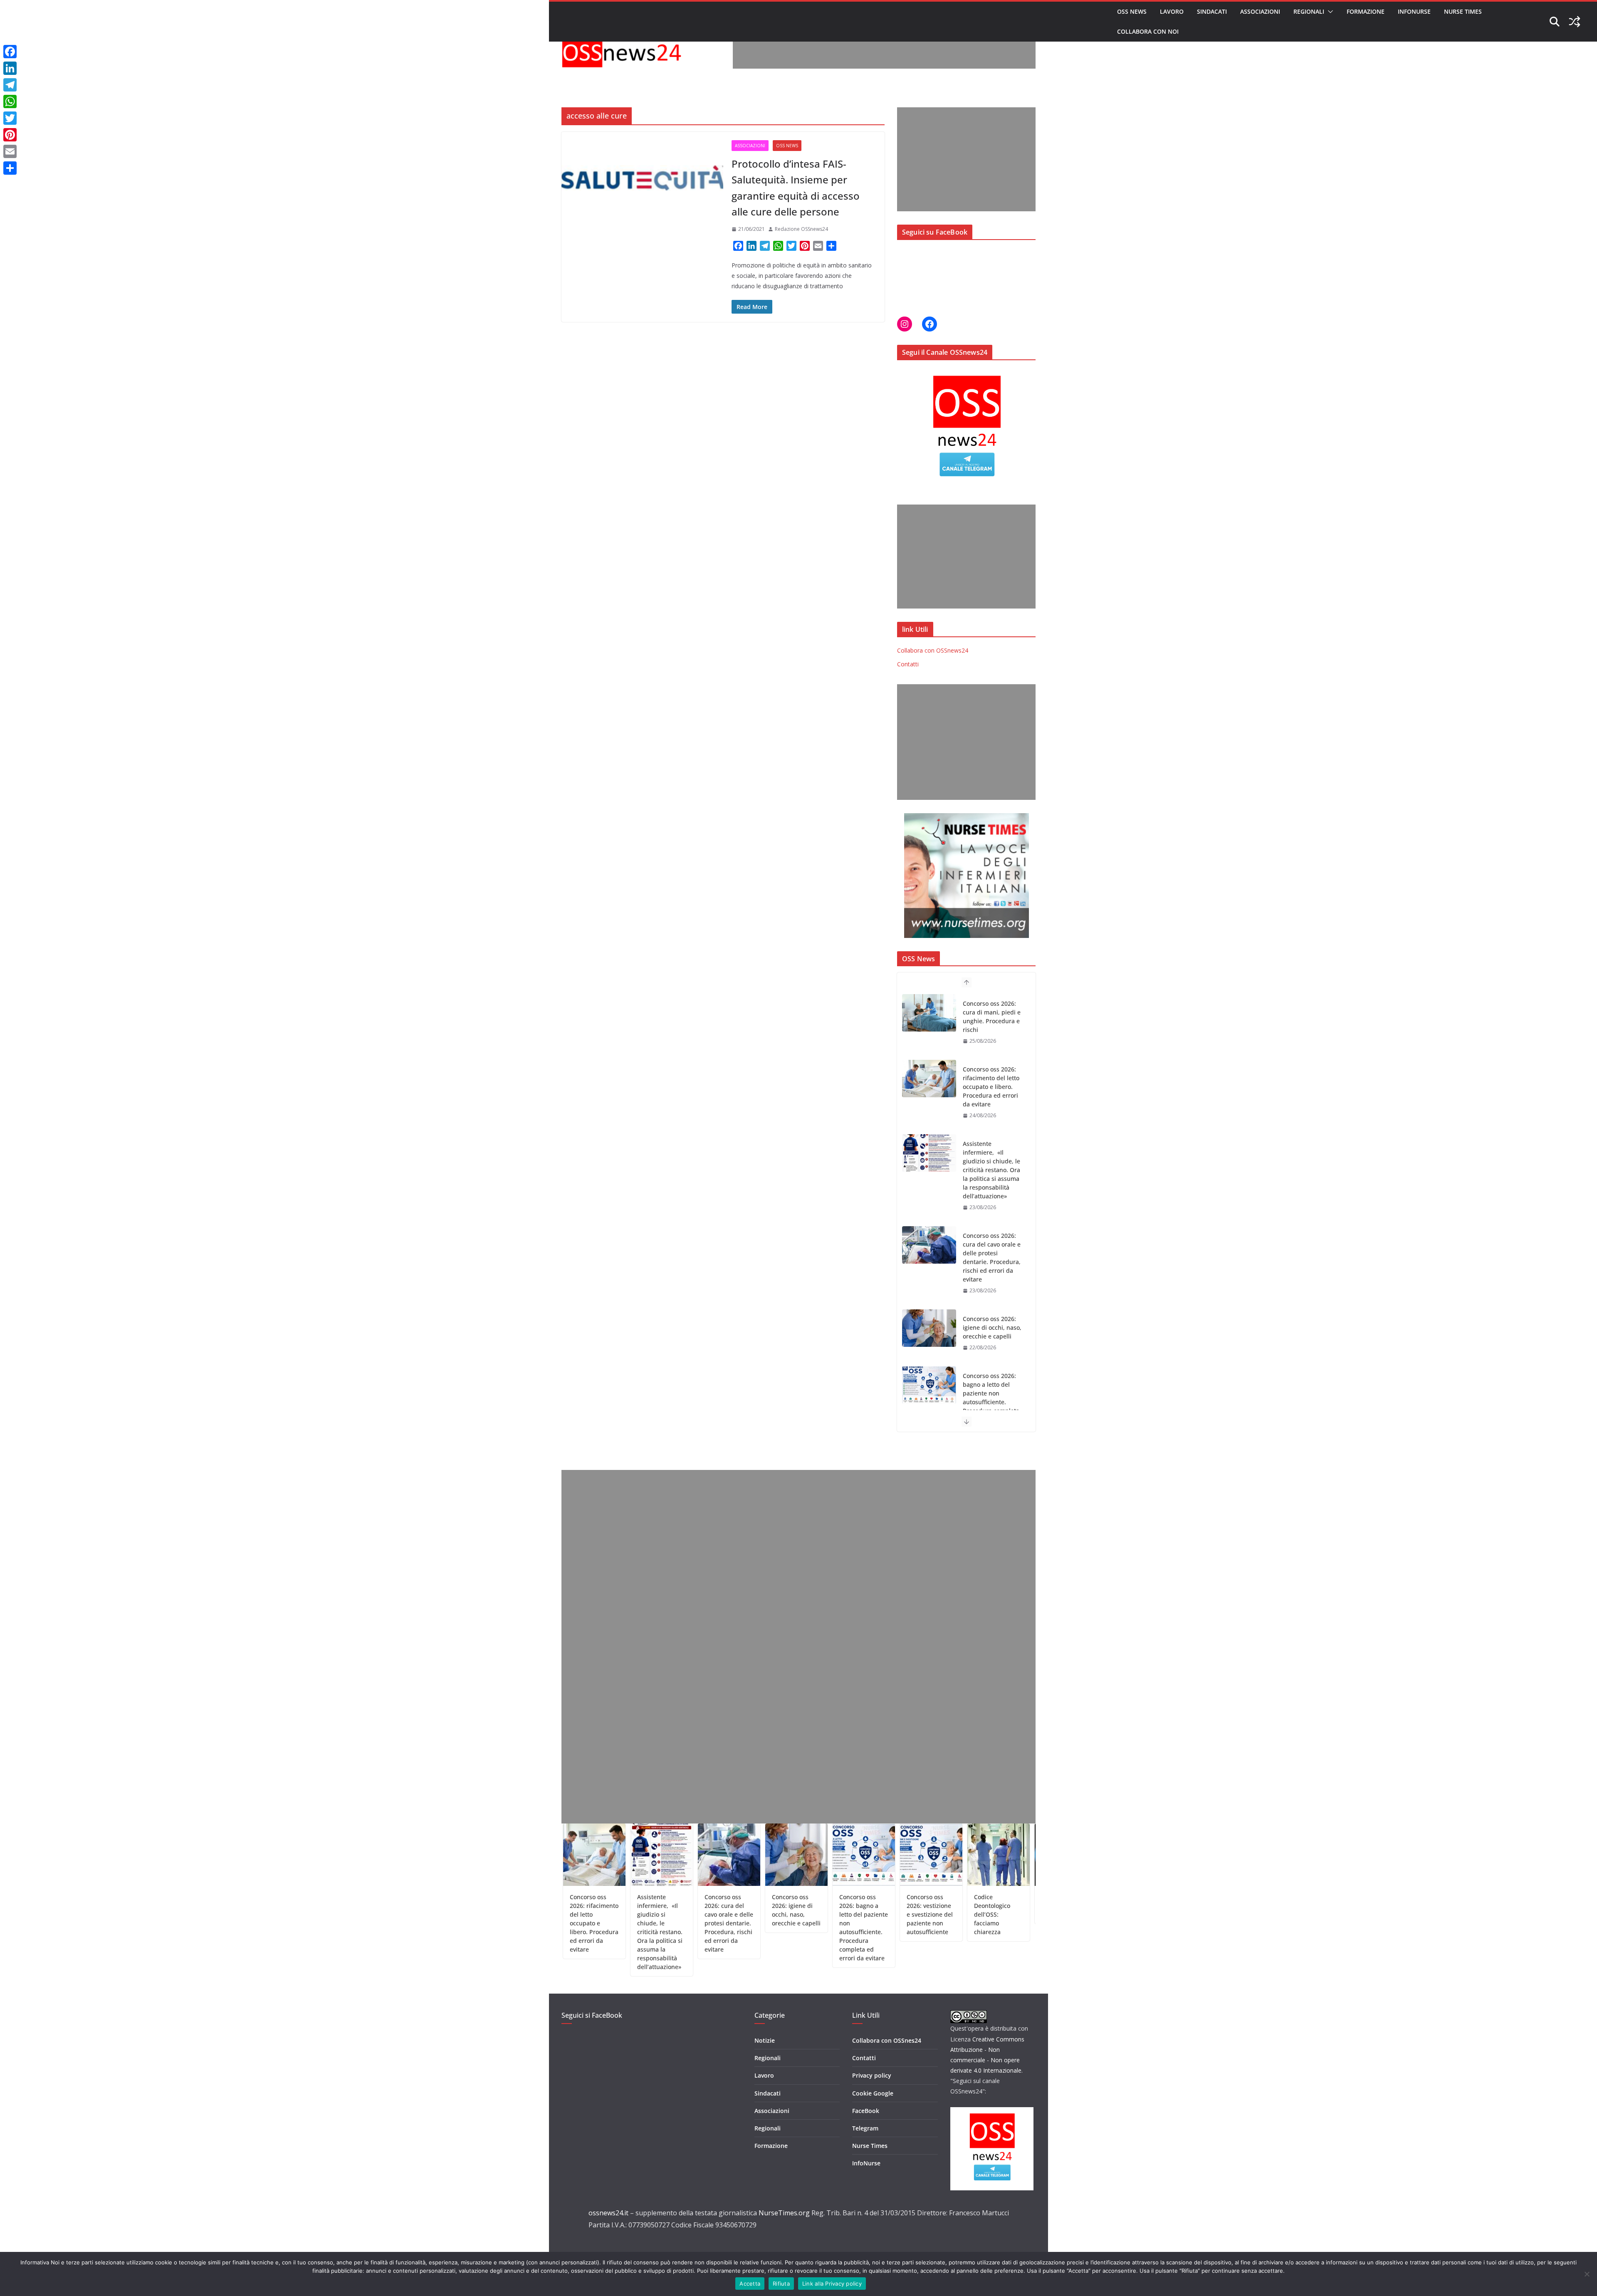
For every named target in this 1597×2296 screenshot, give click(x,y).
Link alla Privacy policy (832, 2284)
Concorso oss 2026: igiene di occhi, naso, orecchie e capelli (992, 1262)
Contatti (908, 664)
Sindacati (1212, 11)
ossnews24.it (608, 2213)
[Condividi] (10, 168)
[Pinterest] (10, 135)
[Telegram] (10, 85)
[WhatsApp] (10, 101)
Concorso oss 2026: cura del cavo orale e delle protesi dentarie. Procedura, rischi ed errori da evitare (992, 1192)
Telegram (865, 2128)
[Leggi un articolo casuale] (1575, 22)
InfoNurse (1414, 11)
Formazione (1366, 11)
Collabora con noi (1148, 31)
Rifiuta (781, 2284)
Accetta (750, 2284)
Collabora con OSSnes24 (887, 2040)
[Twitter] (10, 118)
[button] (1329, 12)
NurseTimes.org (784, 2213)
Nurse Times (1463, 11)
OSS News (1132, 11)
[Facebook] (10, 52)
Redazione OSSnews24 (801, 229)
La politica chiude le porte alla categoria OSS (963, 1906)
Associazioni (1260, 11)
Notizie (765, 2040)
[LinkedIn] (10, 68)
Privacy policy (872, 2075)
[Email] (10, 151)
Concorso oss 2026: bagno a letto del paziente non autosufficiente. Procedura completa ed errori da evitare (991, 1332)
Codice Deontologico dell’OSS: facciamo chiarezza (889, 1914)
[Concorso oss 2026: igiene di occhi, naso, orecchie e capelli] (929, 1262)
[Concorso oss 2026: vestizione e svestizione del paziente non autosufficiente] (929, 1403)
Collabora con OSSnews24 (933, 650)
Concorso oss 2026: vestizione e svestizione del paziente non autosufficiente (827, 1914)
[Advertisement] (884, 50)
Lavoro (1172, 11)
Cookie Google (873, 2093)
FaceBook (866, 2111)
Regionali (1309, 11)
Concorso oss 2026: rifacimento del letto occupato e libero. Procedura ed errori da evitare (991, 1021)
